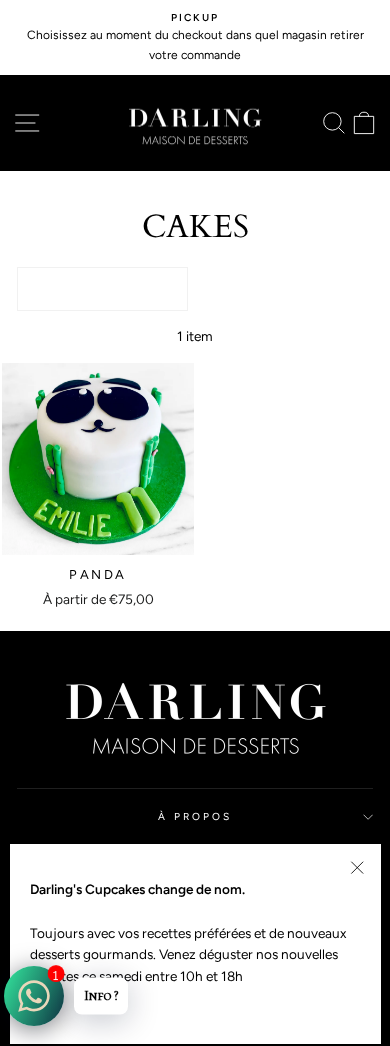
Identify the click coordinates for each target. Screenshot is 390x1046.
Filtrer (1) (102, 288)
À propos (195, 816)
